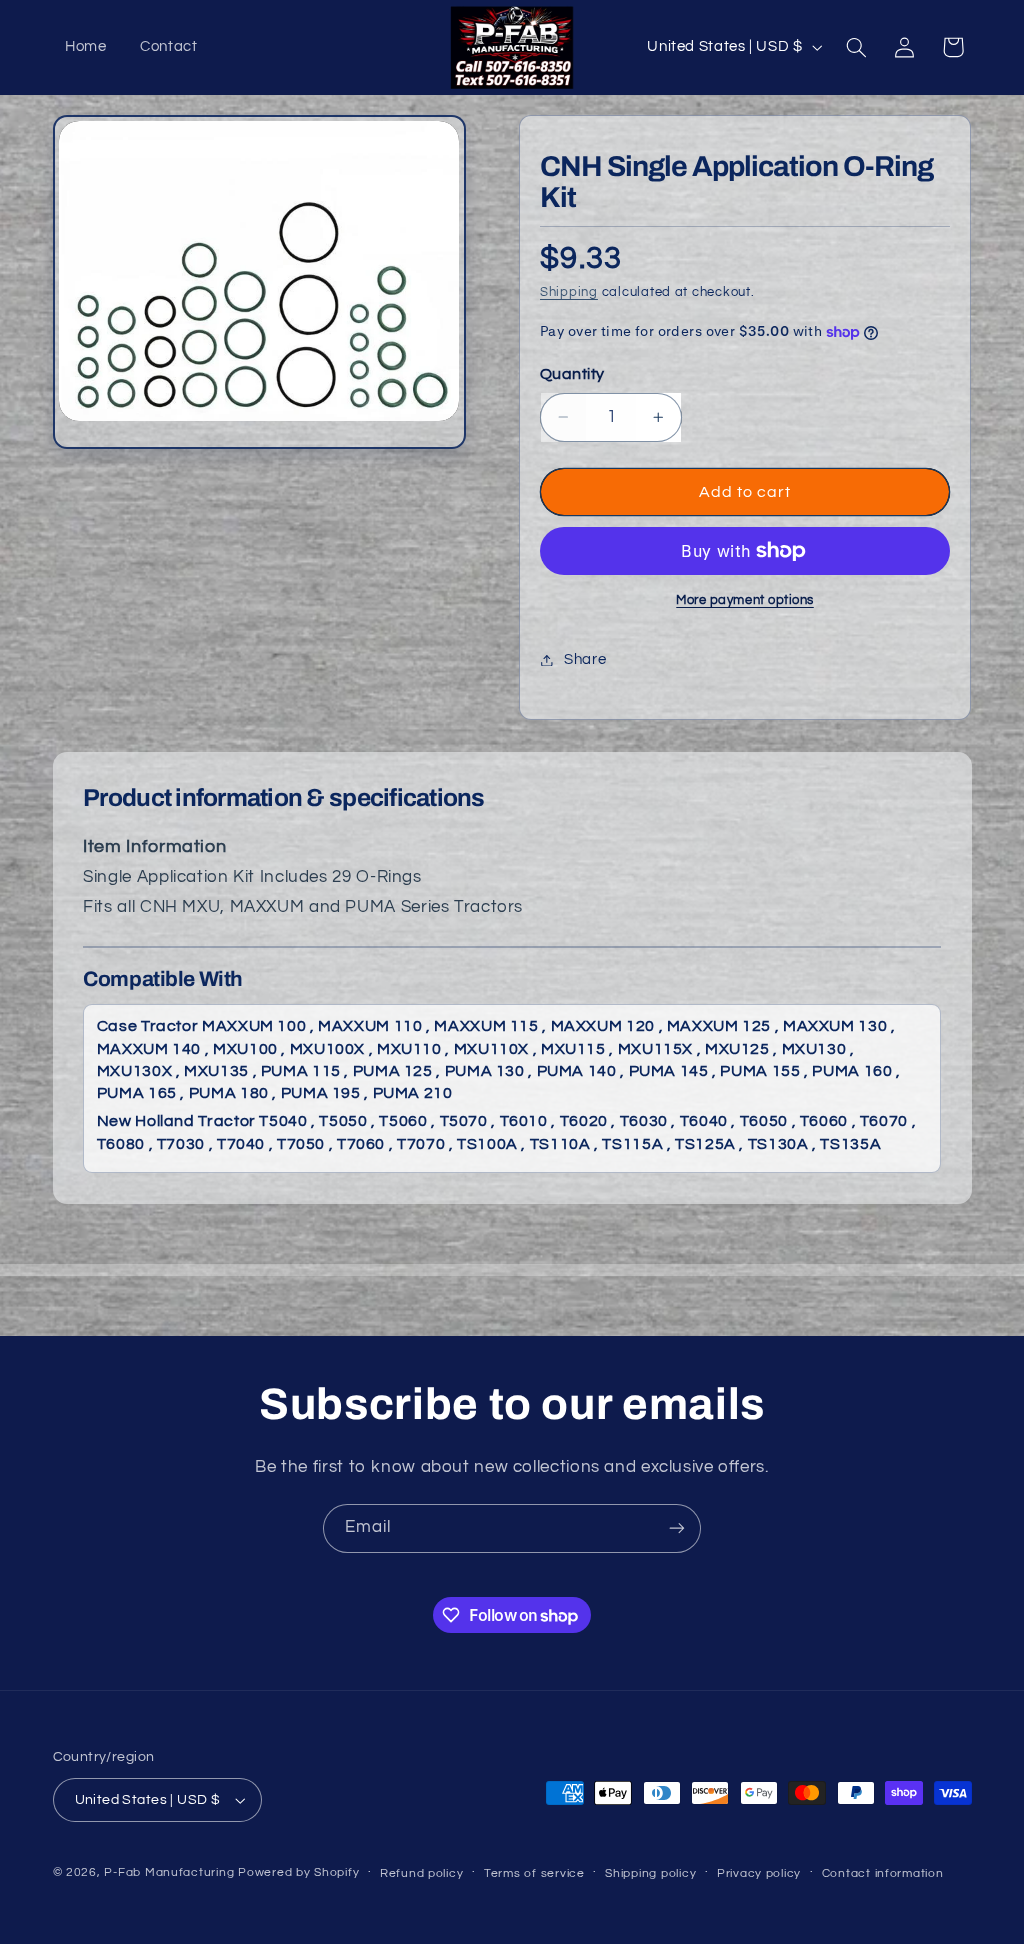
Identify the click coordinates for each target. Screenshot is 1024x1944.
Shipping (569, 292)
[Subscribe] (677, 1528)
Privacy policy (759, 1873)
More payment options (745, 600)
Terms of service (534, 1873)
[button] (856, 47)
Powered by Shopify (298, 1872)
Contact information (883, 1873)
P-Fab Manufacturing (169, 1872)
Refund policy (422, 1873)
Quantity (572, 374)
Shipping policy (650, 1873)
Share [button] (585, 659)
